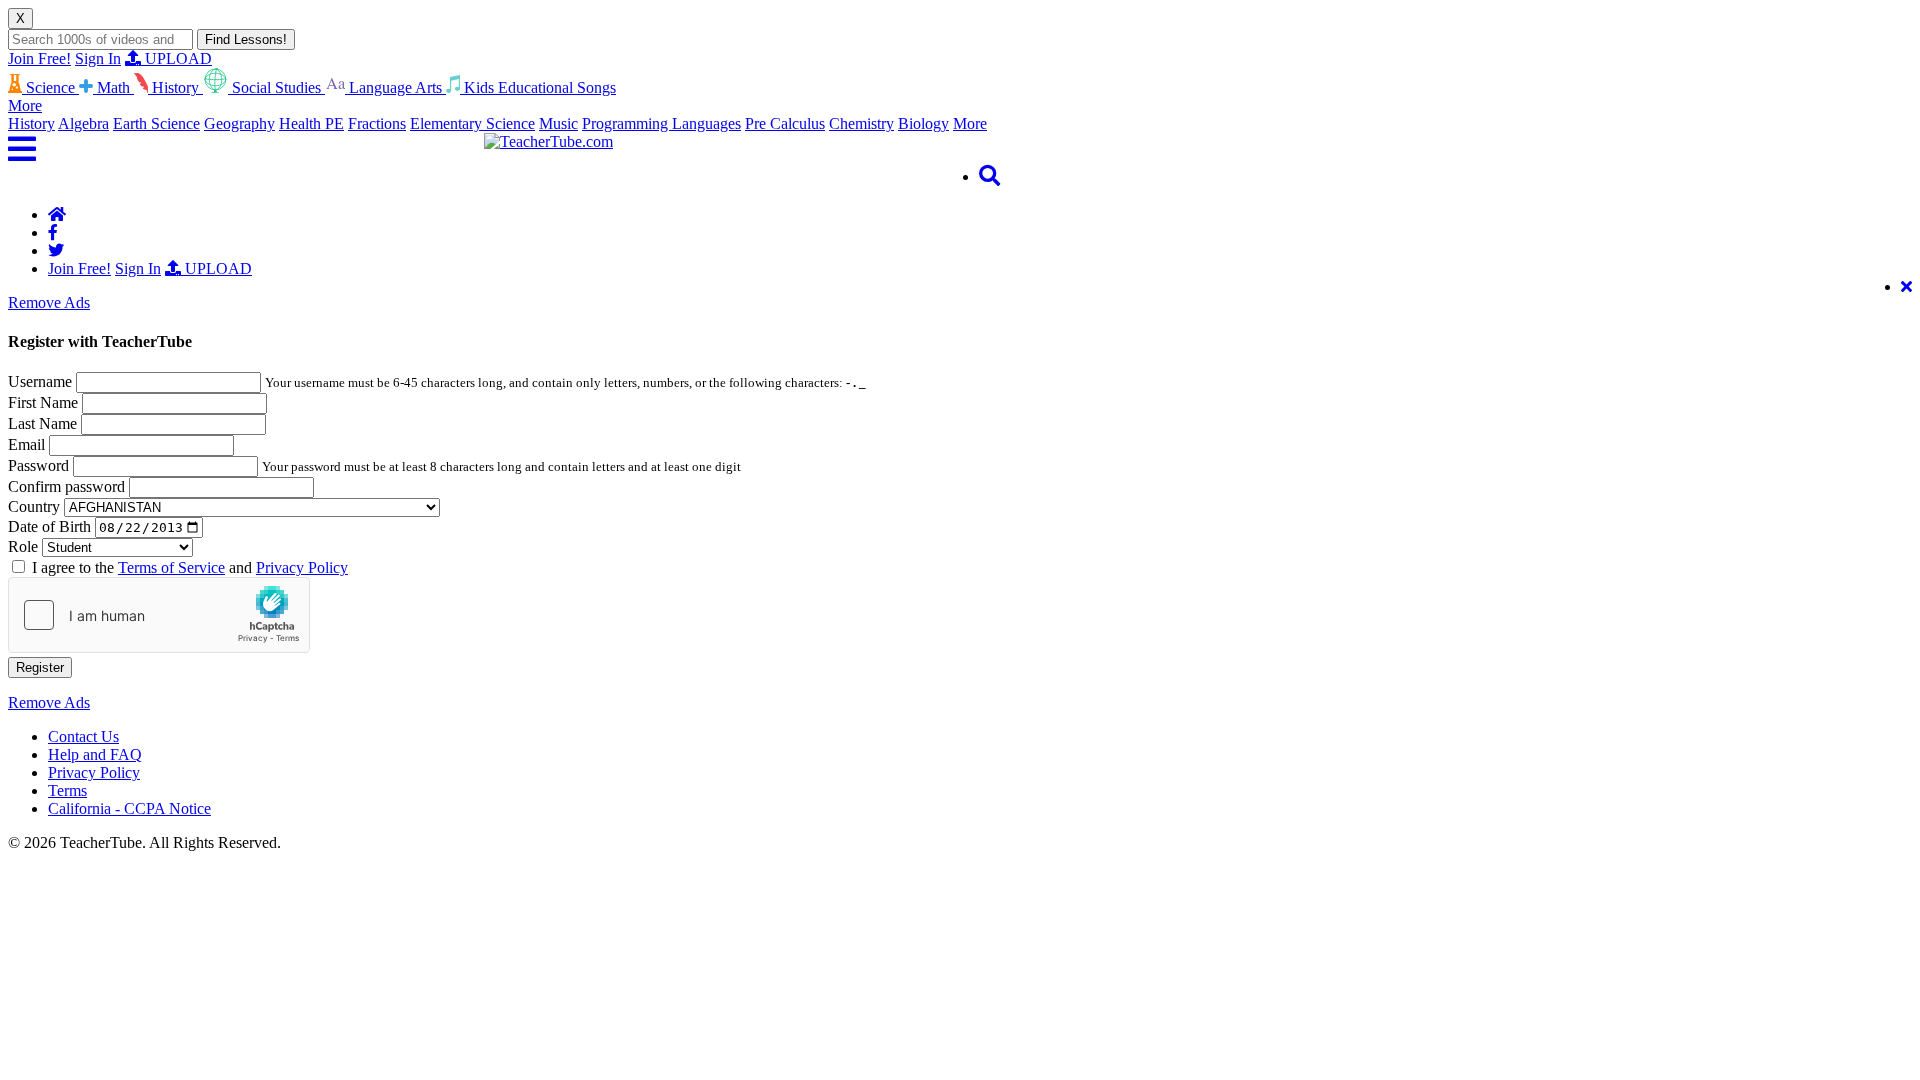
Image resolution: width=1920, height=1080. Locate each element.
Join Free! (39, 58)
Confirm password (66, 486)
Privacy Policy (302, 567)
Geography (239, 123)
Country (34, 506)
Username (40, 381)
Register (40, 667)
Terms (67, 790)
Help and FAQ (95, 754)
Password (38, 465)
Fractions (377, 123)
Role (23, 546)
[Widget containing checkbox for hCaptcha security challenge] (159, 615)
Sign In (98, 58)
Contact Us (83, 736)
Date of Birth (49, 526)
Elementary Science (472, 123)
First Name (43, 402)
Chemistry (861, 123)
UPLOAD (176, 58)
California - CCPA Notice (129, 808)
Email (26, 444)
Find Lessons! (246, 39)
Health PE (311, 123)
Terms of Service (171, 567)
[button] (246, 149)
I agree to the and (190, 567)
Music (558, 123)
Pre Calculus (785, 123)
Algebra (83, 123)
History (31, 123)
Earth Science (156, 123)
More (970, 123)
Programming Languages (661, 123)
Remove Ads (49, 302)
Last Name (42, 423)
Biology (923, 123)
